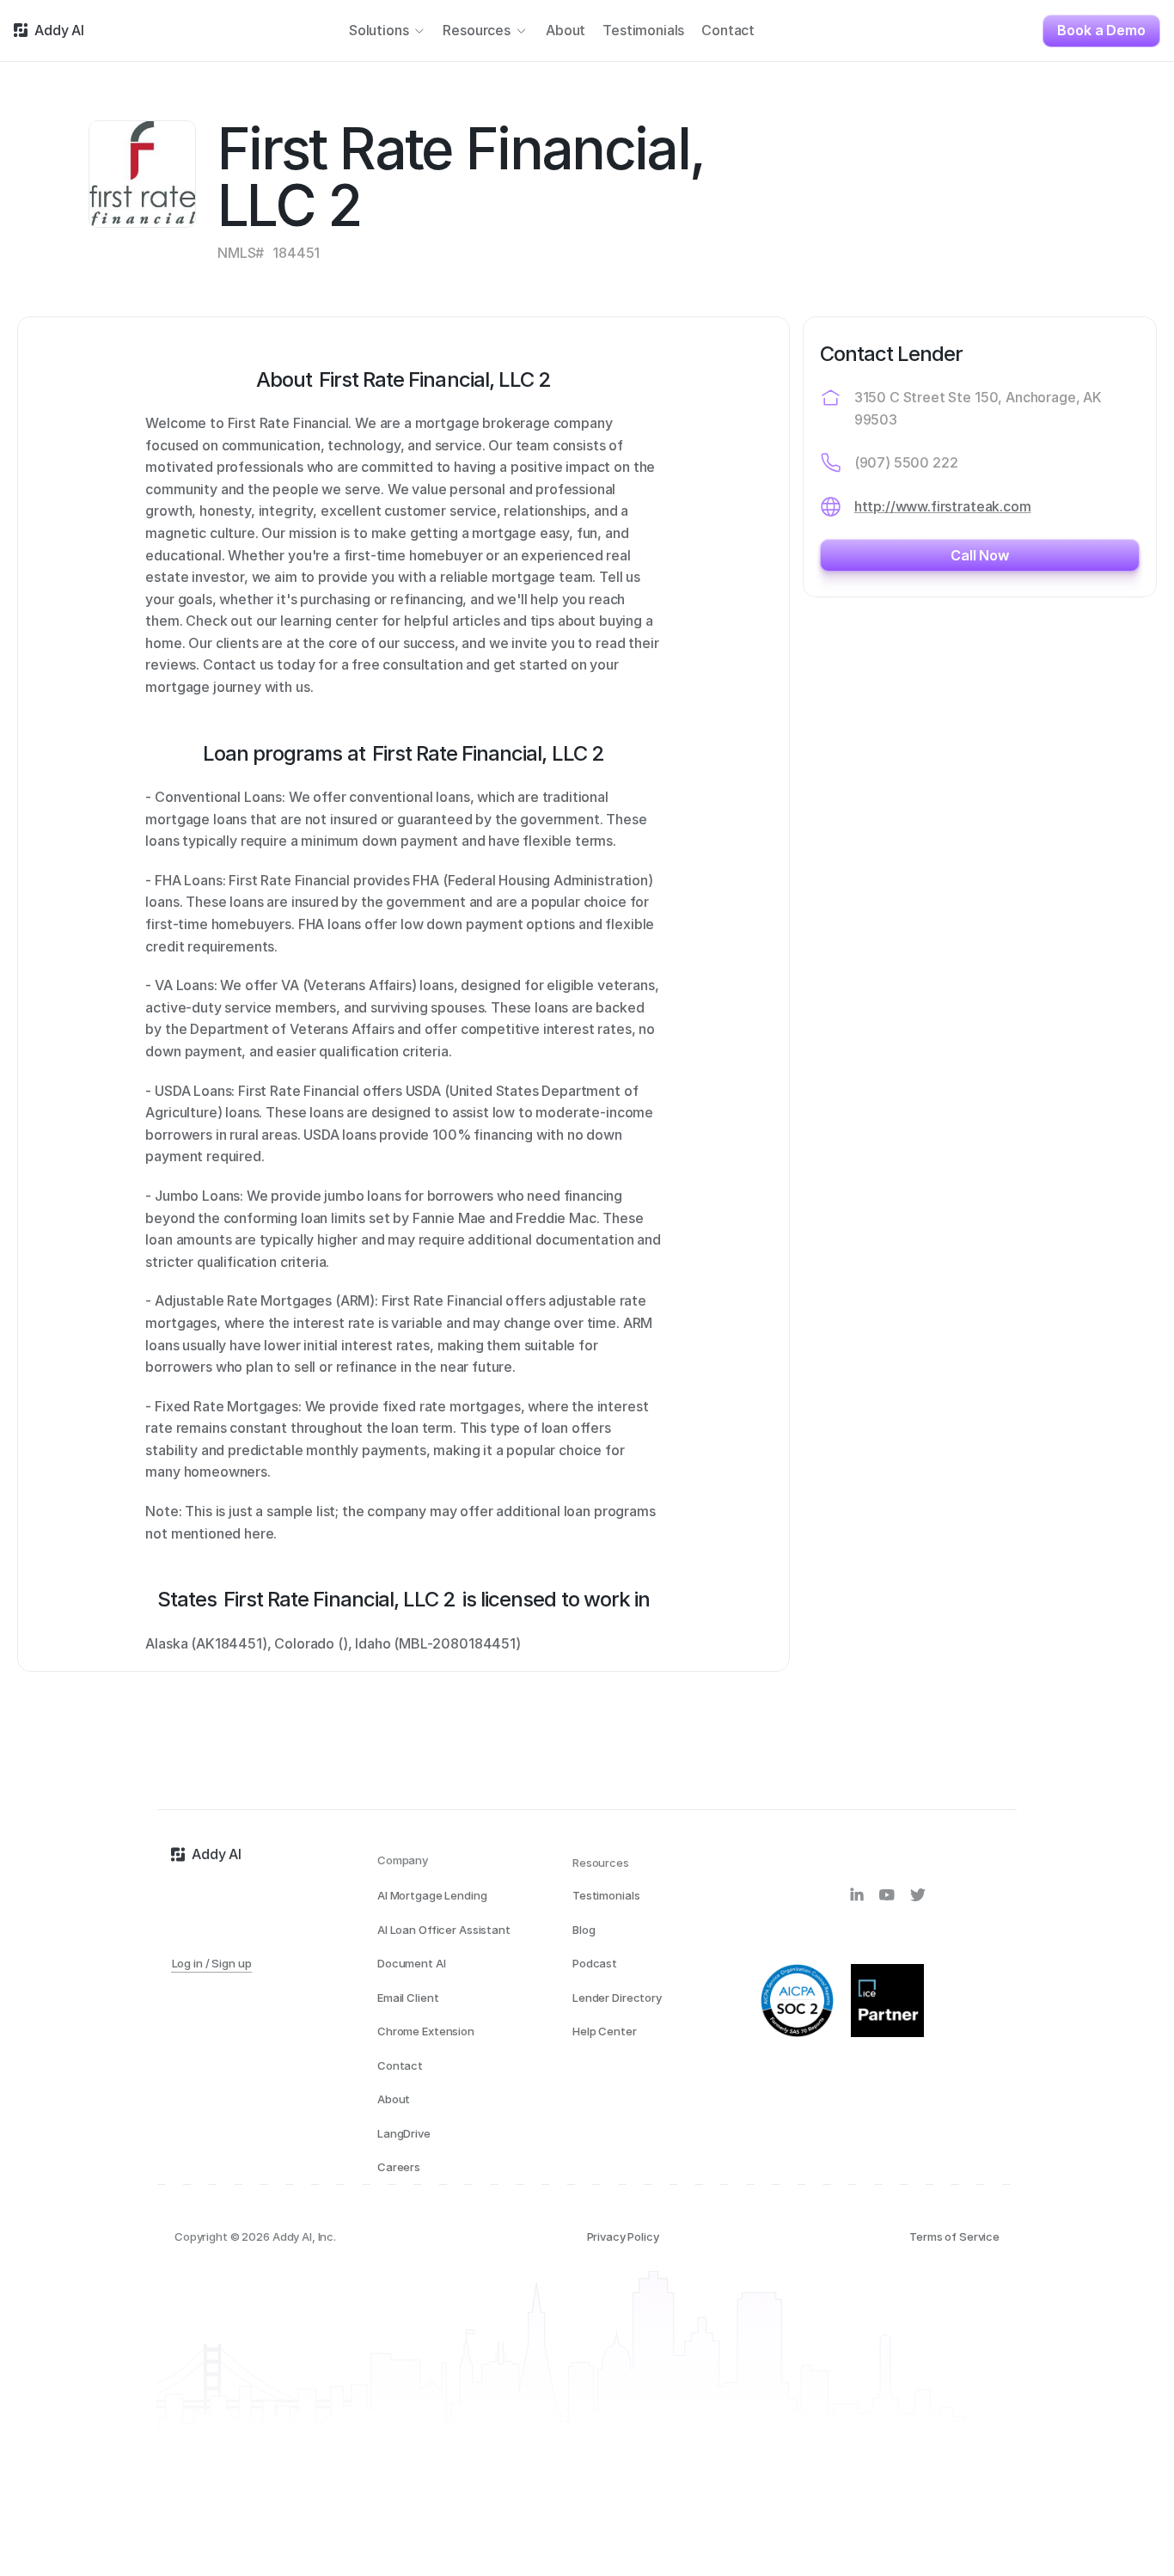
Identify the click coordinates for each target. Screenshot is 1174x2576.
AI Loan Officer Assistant (444, 1930)
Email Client (408, 1998)
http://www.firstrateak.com (943, 506)
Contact (400, 2065)
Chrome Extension (426, 2031)
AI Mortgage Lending (432, 1895)
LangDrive (404, 2133)
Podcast (595, 1963)
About (394, 2099)
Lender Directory (617, 1998)
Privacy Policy (623, 2236)
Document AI (412, 1963)
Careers (399, 2167)
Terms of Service (954, 2236)
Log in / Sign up (212, 1963)
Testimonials (606, 1895)
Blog (584, 1930)
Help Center (605, 2031)
